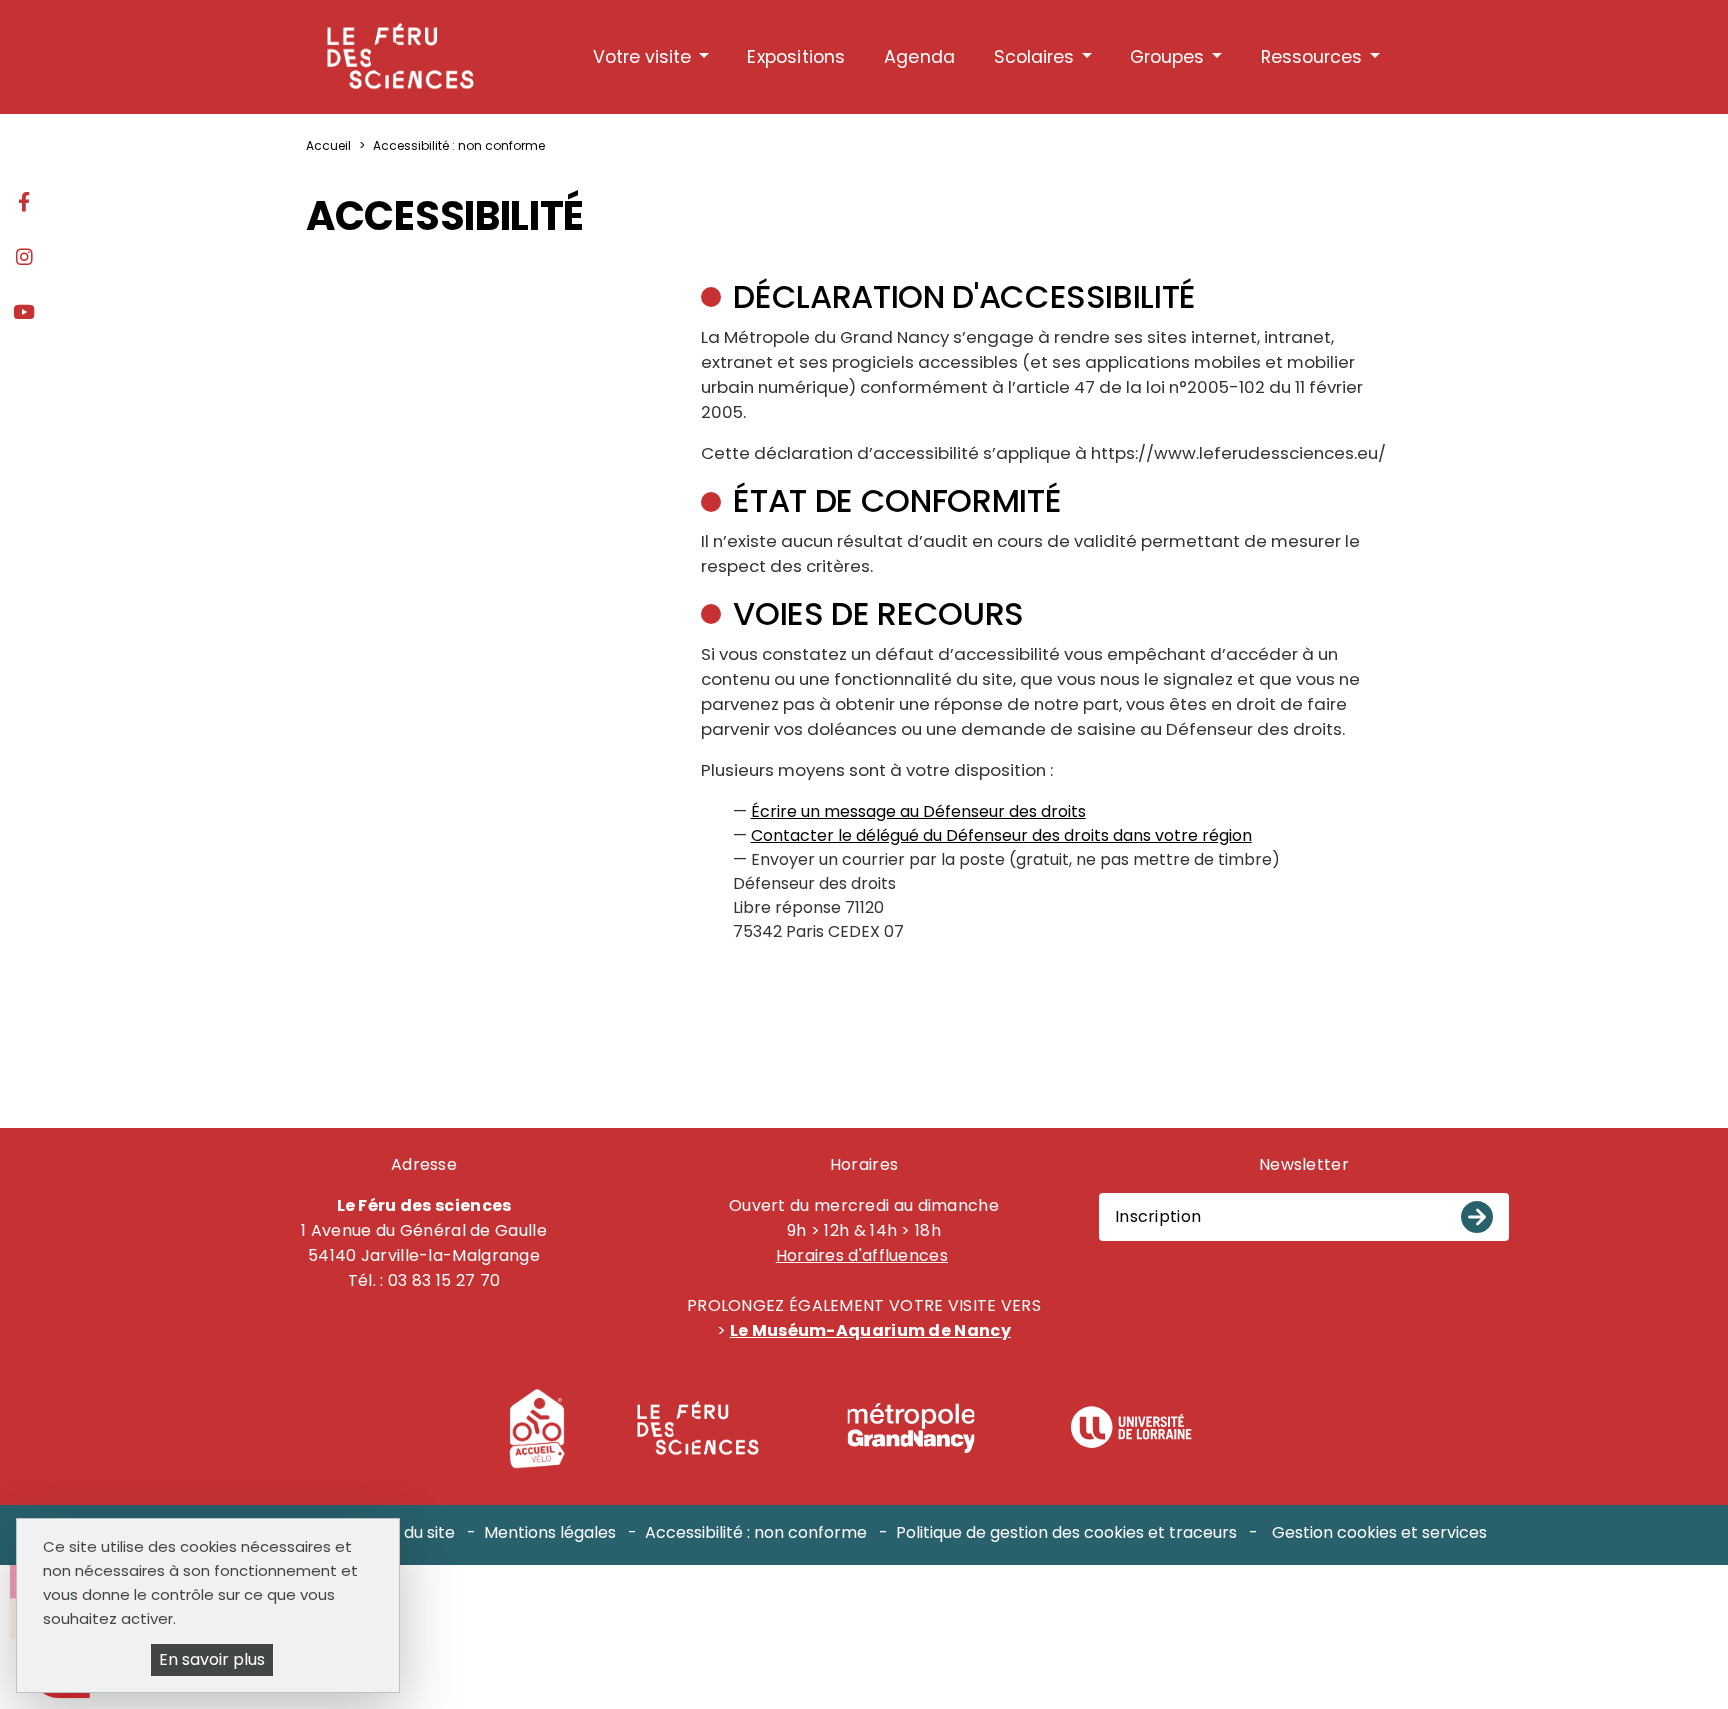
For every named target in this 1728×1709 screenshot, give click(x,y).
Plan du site (410, 1532)
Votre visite (642, 57)
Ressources (1311, 57)
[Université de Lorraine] (1131, 1428)
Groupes (1167, 57)
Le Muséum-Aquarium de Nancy (870, 1330)
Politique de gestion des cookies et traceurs (1066, 1532)
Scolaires (1034, 57)
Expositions (796, 57)
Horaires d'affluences (862, 1255)
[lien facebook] (24, 203)
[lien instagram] (24, 258)
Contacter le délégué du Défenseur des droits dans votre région (1001, 835)
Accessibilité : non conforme (756, 1532)
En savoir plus (212, 1659)
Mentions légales (550, 1532)
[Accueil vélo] (536, 1428)
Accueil (328, 145)
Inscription (1158, 1216)
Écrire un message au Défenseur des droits (918, 811)
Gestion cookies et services (1379, 1532)
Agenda (919, 57)
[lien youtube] (24, 313)
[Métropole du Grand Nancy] (911, 1427)
